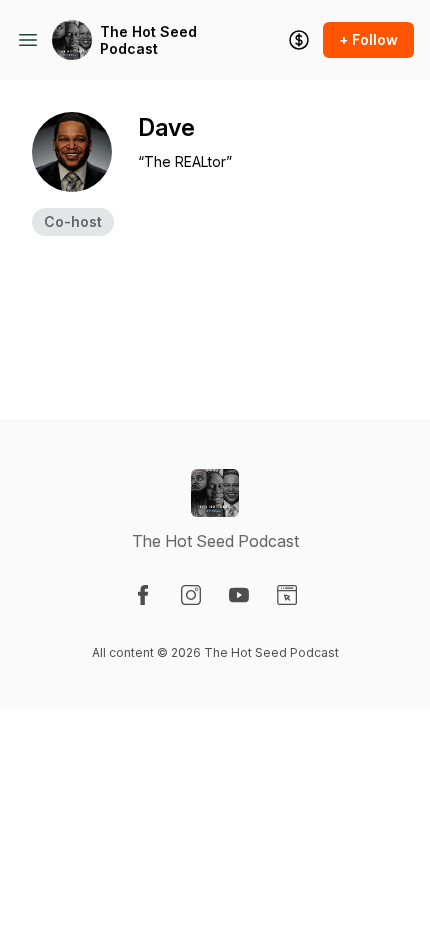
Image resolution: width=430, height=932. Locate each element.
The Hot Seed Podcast (148, 40)
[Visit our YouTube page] (239, 595)
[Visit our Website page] (287, 595)
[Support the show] (299, 40)
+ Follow (368, 39)
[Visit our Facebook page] (143, 595)
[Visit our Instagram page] (191, 595)
